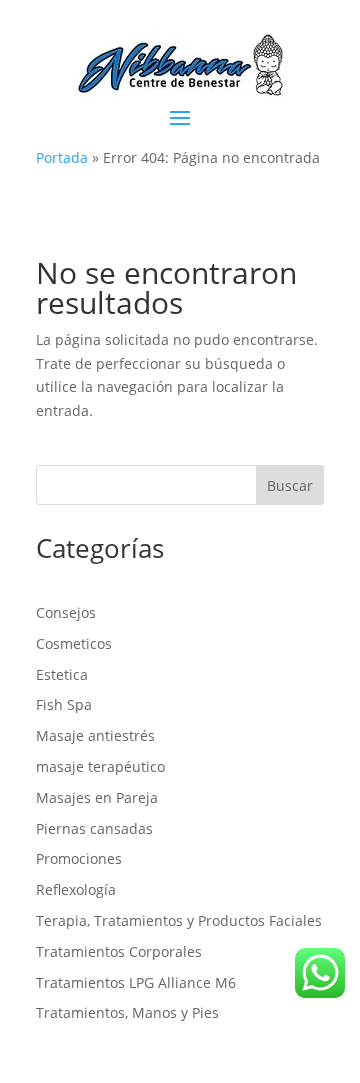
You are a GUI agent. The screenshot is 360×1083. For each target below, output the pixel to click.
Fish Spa (64, 704)
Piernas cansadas (94, 828)
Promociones (79, 858)
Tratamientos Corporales (119, 951)
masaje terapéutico (100, 766)
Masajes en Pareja (97, 797)
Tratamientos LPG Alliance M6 (136, 982)
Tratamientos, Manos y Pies (127, 1012)
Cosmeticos (74, 643)
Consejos (66, 612)
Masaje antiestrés (95, 735)
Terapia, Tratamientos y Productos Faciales (179, 920)
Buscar (290, 485)
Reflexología (76, 889)
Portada (62, 157)
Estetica (62, 674)
